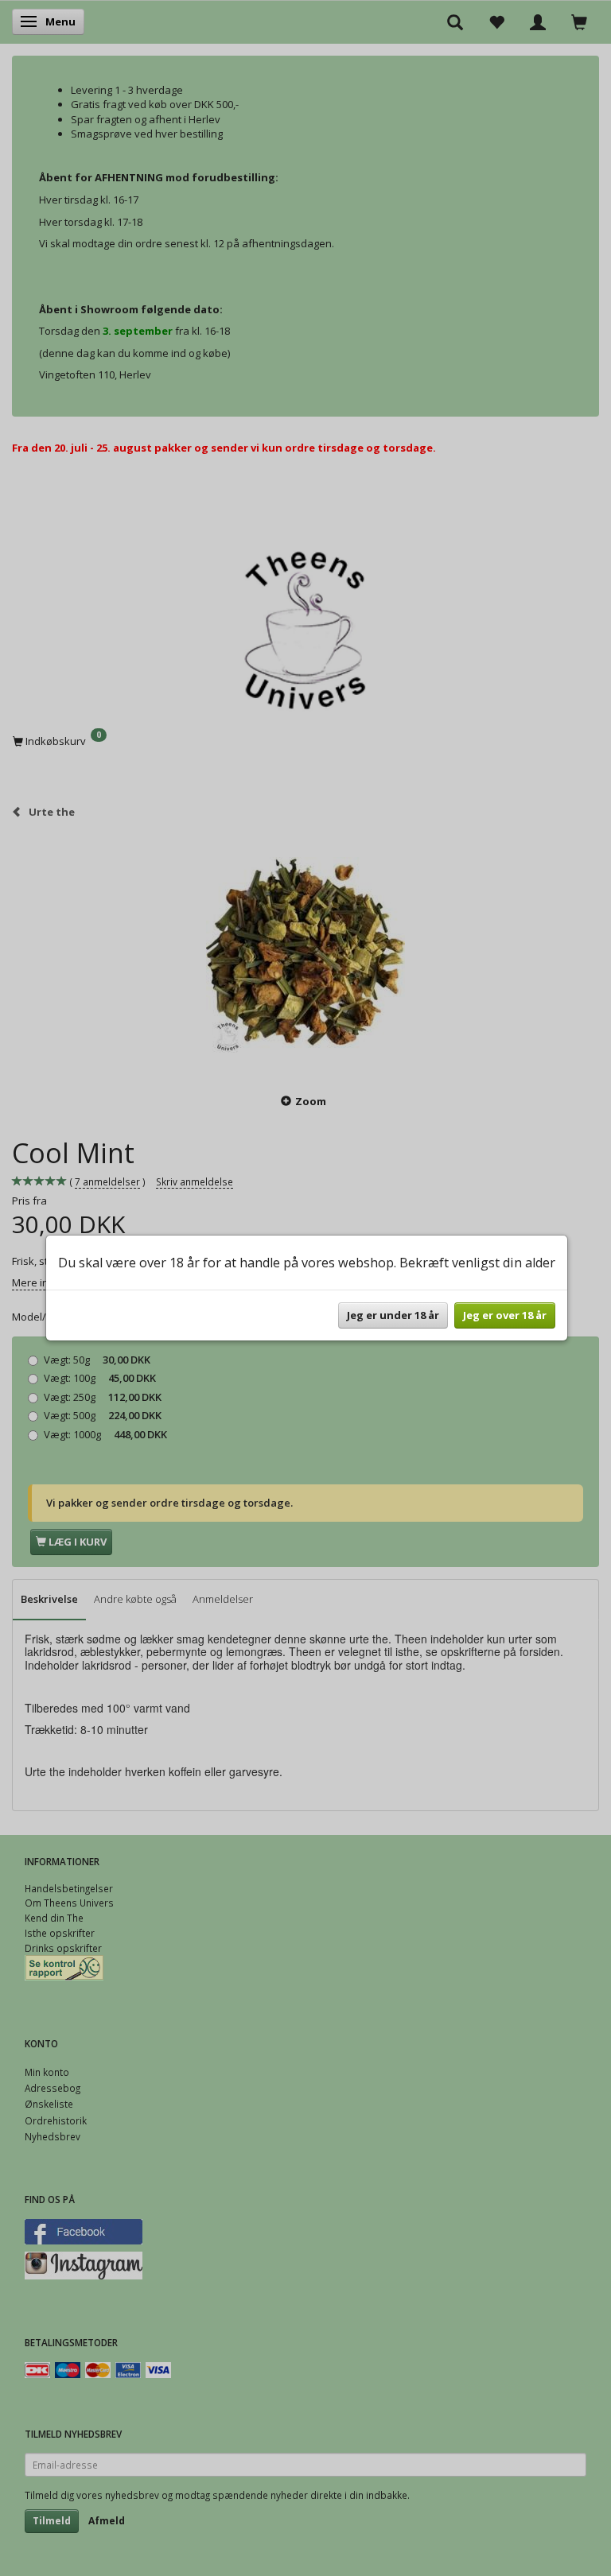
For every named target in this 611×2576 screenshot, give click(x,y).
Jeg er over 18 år (505, 1315)
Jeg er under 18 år (393, 1315)
